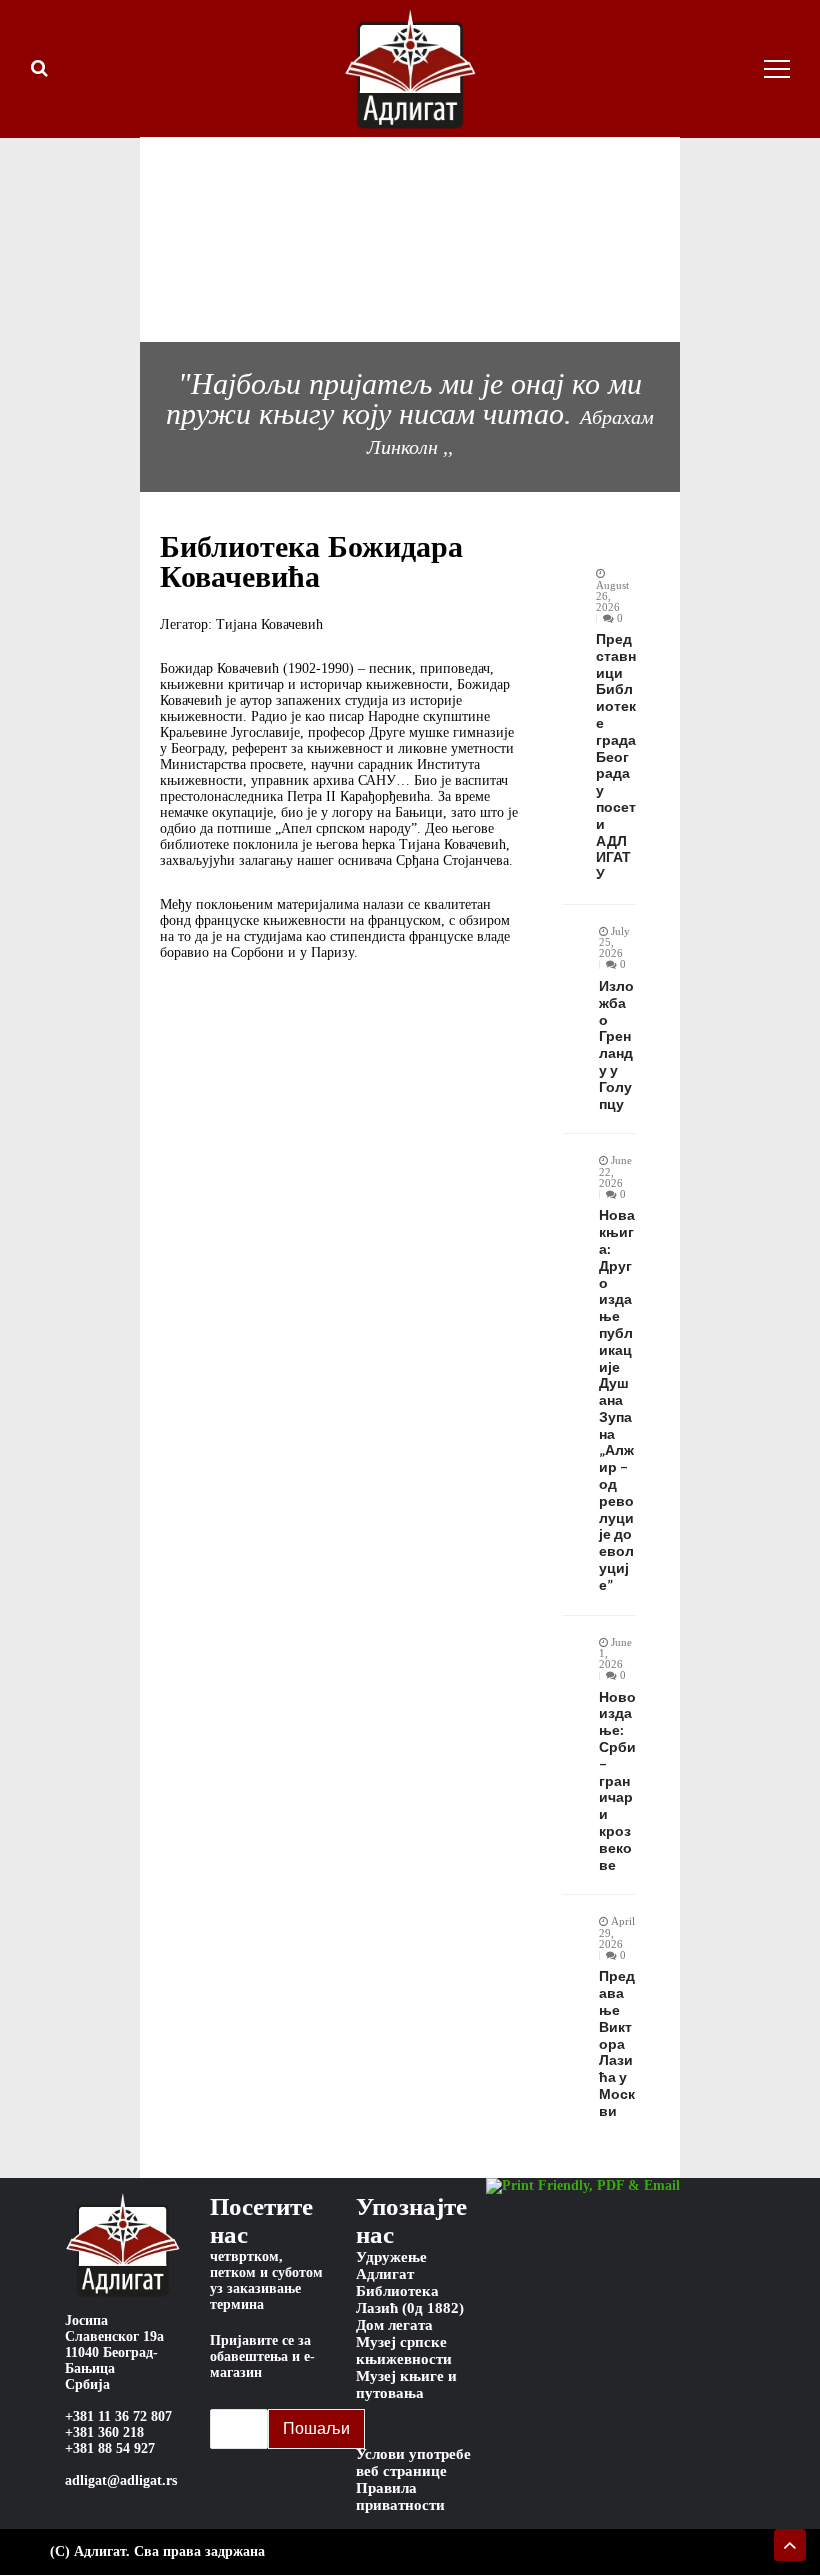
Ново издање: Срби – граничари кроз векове (617, 1781)
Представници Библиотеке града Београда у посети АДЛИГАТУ (616, 756)
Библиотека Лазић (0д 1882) (410, 2299)
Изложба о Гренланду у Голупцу (616, 1045)
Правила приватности (400, 2496)
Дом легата (394, 2325)
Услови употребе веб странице (413, 2462)
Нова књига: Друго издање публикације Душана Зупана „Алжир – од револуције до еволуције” (617, 1400)
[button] (110, 239)
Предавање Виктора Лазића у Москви (617, 2043)
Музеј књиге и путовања (406, 2384)
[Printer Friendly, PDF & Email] (583, 2186)
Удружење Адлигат (391, 2265)
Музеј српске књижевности (404, 2350)
